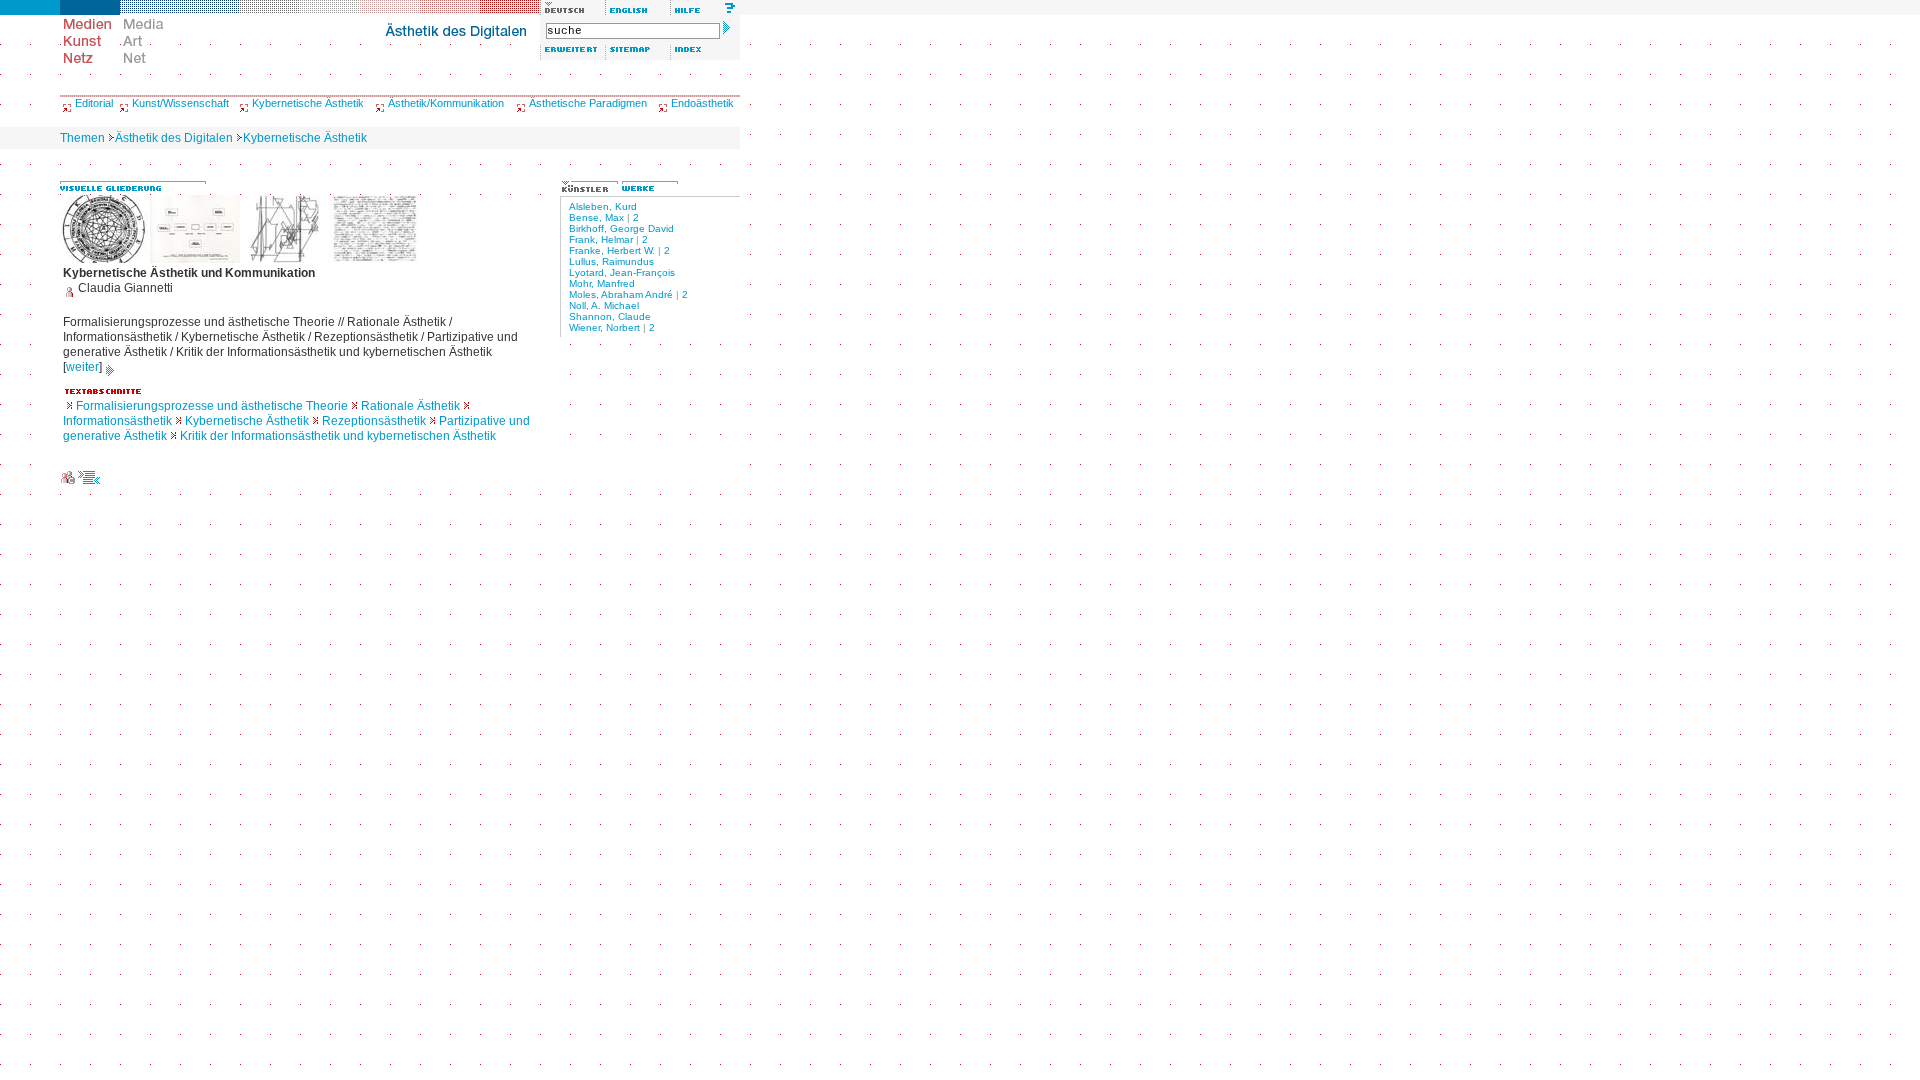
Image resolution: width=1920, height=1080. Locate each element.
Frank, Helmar (601, 239)
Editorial (94, 103)
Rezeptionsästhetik (374, 421)
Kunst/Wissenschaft (180, 103)
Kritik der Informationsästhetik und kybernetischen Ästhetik (338, 436)
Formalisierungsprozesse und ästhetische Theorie (212, 406)
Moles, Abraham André (621, 294)
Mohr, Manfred (602, 283)
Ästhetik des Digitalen (174, 138)
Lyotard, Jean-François (622, 272)
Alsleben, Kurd (603, 206)
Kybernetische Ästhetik (308, 103)
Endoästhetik (702, 103)
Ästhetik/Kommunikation (446, 103)
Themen (82, 138)
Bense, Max (596, 217)
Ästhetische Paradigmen (588, 103)
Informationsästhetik (117, 421)
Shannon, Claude (610, 316)
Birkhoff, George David (621, 228)
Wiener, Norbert (604, 327)
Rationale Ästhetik (410, 406)
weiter (82, 367)
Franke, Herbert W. (612, 250)
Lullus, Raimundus (611, 261)
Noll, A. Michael (604, 305)
